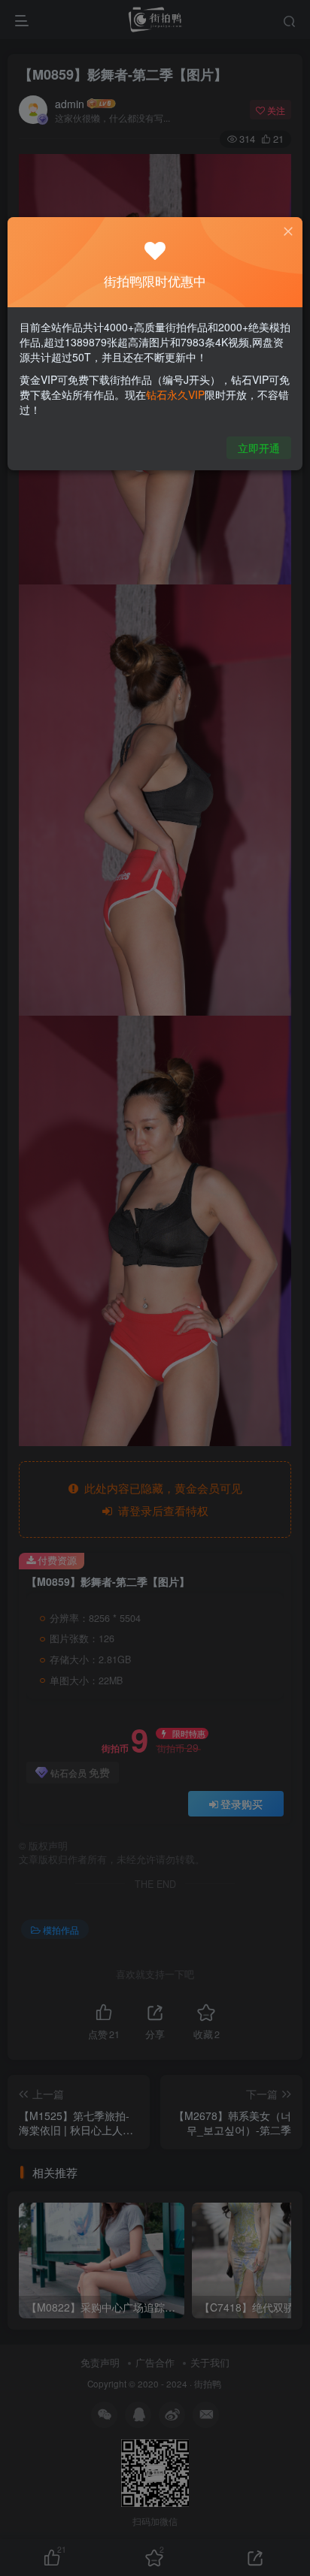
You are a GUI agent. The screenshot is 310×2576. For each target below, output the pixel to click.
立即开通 (259, 448)
